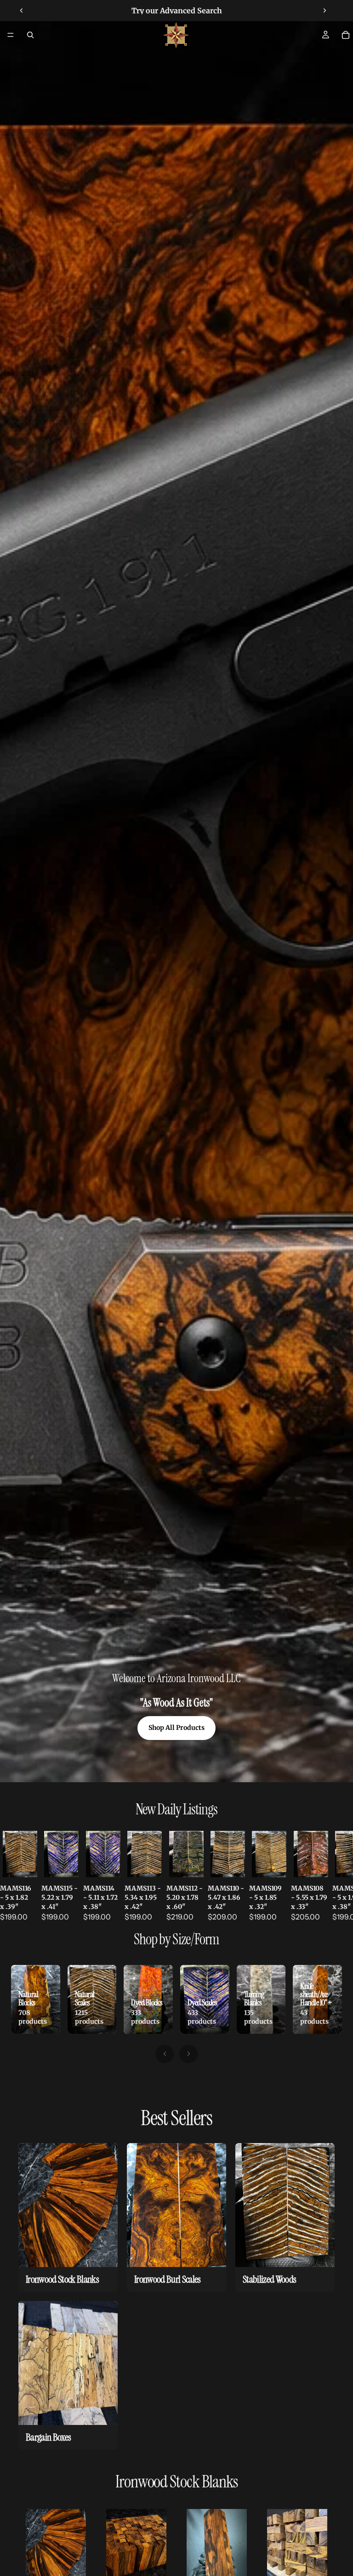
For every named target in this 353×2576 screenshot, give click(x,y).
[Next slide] (325, 11)
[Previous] (165, 2054)
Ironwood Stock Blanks (176, 2482)
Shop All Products (176, 1728)
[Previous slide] (22, 11)
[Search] (30, 35)
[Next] (188, 2054)
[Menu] (11, 35)
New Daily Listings (177, 1809)
